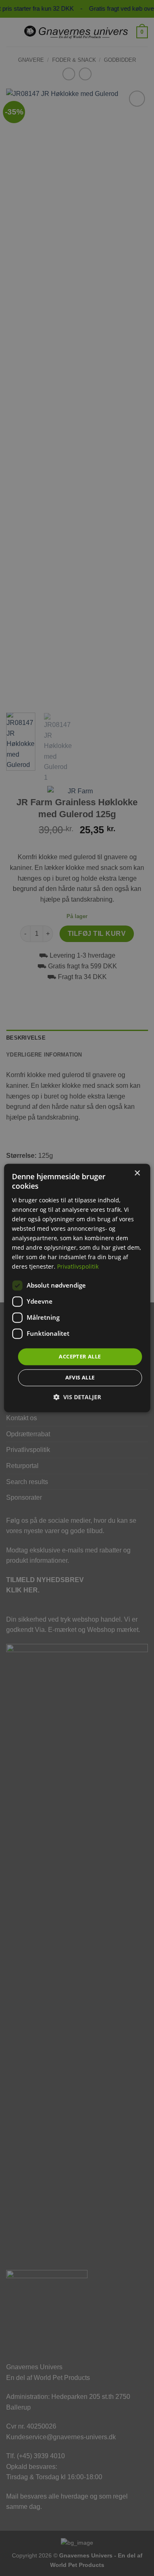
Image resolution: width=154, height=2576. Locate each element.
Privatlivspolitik (78, 1267)
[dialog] (77, 1288)
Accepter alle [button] (80, 1356)
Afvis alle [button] (80, 1378)
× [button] (137, 1173)
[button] (77, 1397)
